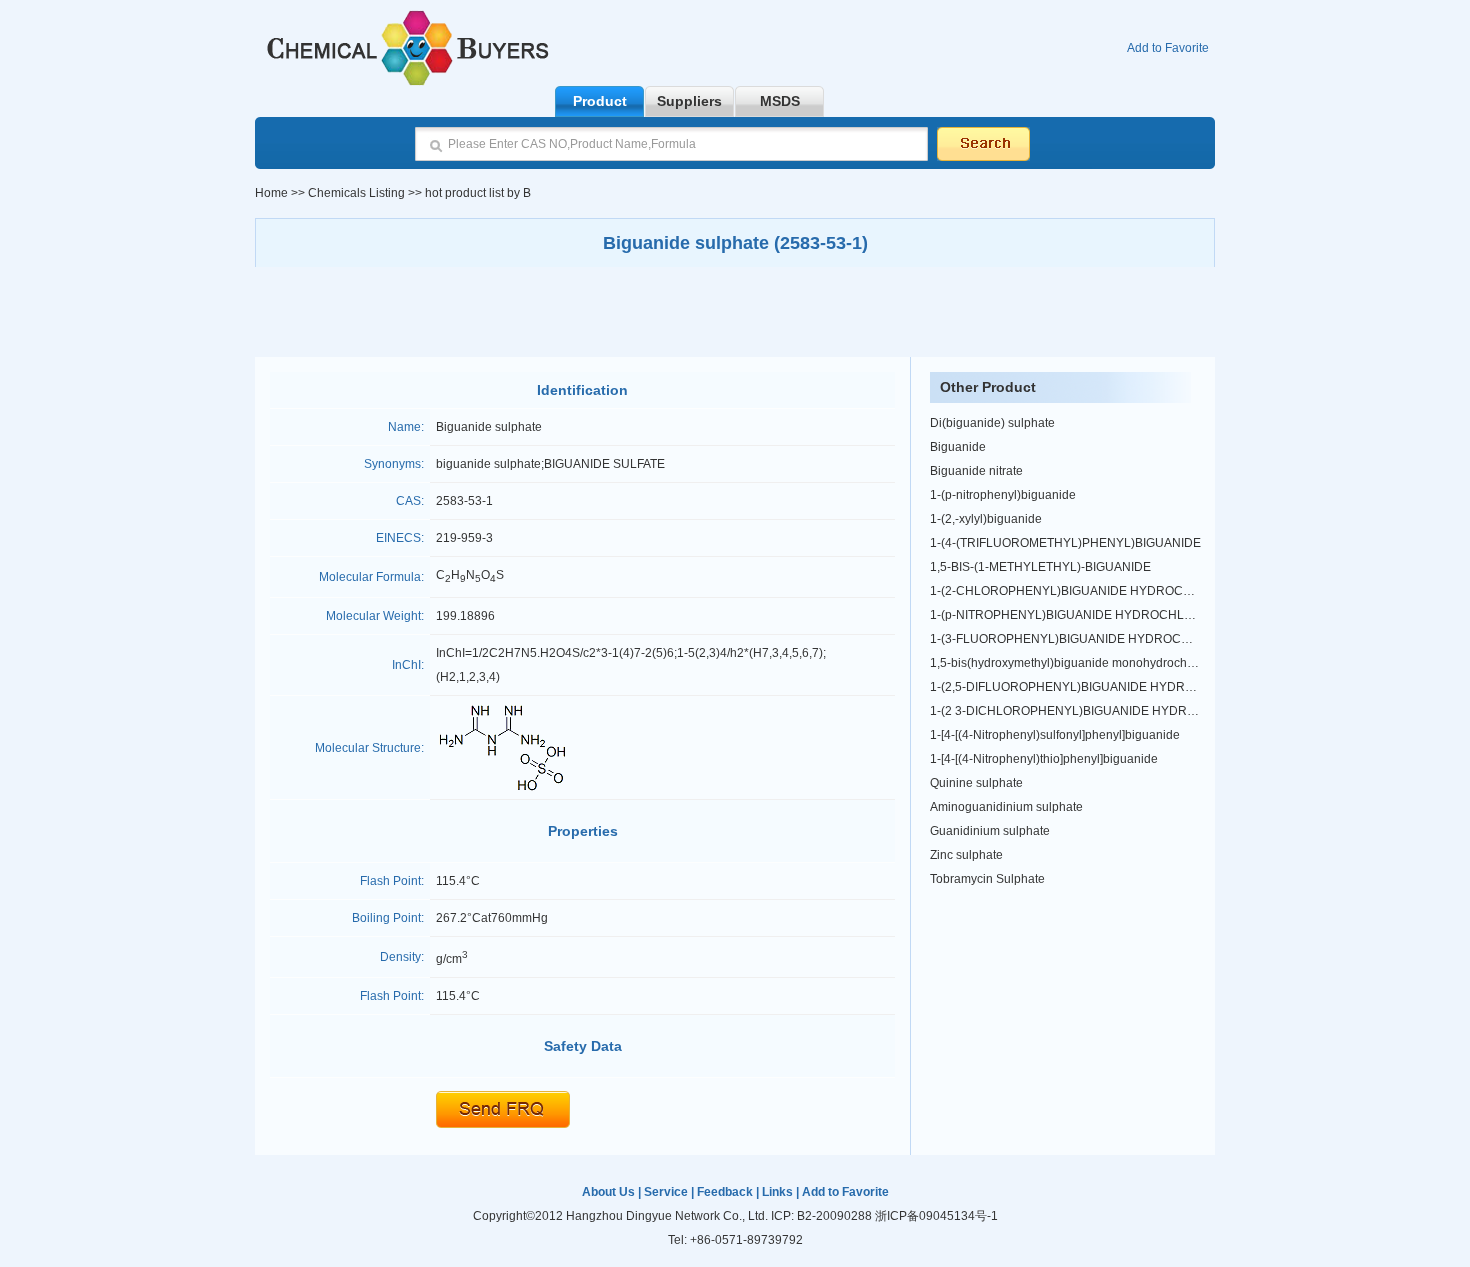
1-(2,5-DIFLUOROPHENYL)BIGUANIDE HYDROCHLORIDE (1093, 687)
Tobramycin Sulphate (987, 879)
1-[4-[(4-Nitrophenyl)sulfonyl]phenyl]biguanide (1055, 735)
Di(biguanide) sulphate (992, 423)
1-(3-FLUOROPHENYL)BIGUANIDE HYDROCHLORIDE (1082, 639)
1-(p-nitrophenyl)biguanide (1003, 495)
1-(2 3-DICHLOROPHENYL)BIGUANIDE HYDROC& (1071, 711)
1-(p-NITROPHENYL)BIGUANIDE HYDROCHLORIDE (1076, 615)
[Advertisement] (735, 312)
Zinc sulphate (966, 855)
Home (271, 193)
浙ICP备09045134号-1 (936, 1216)
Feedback (725, 1192)
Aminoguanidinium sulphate (1006, 807)
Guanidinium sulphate (990, 831)
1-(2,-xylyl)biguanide (986, 519)
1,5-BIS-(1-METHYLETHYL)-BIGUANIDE (1040, 567)
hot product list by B (478, 193)
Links (777, 1192)
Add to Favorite (1168, 48)
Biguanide (958, 447)
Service (666, 1192)
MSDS (780, 101)
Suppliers (689, 101)
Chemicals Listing (355, 193)
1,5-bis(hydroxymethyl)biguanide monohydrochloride (1074, 663)
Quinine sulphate (976, 783)
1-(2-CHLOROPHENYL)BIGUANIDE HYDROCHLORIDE (1083, 591)
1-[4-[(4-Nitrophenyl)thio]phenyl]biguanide (1044, 759)
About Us (608, 1192)
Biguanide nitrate (976, 471)
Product (600, 101)
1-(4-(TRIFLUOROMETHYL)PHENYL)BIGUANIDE (1065, 543)
